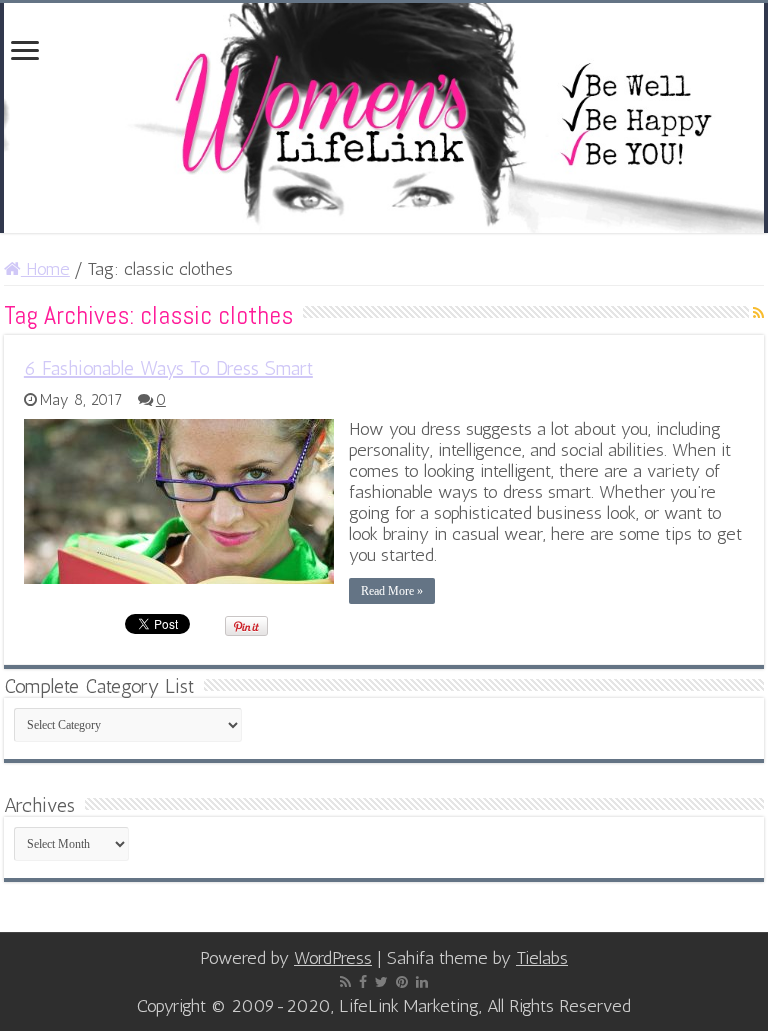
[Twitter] (381, 982)
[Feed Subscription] (758, 313)
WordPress (333, 958)
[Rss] (345, 982)
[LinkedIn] (422, 982)
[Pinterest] (402, 982)
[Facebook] (363, 982)
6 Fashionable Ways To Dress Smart (168, 368)
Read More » (392, 591)
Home (45, 269)
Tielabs (542, 958)
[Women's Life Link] (384, 118)
